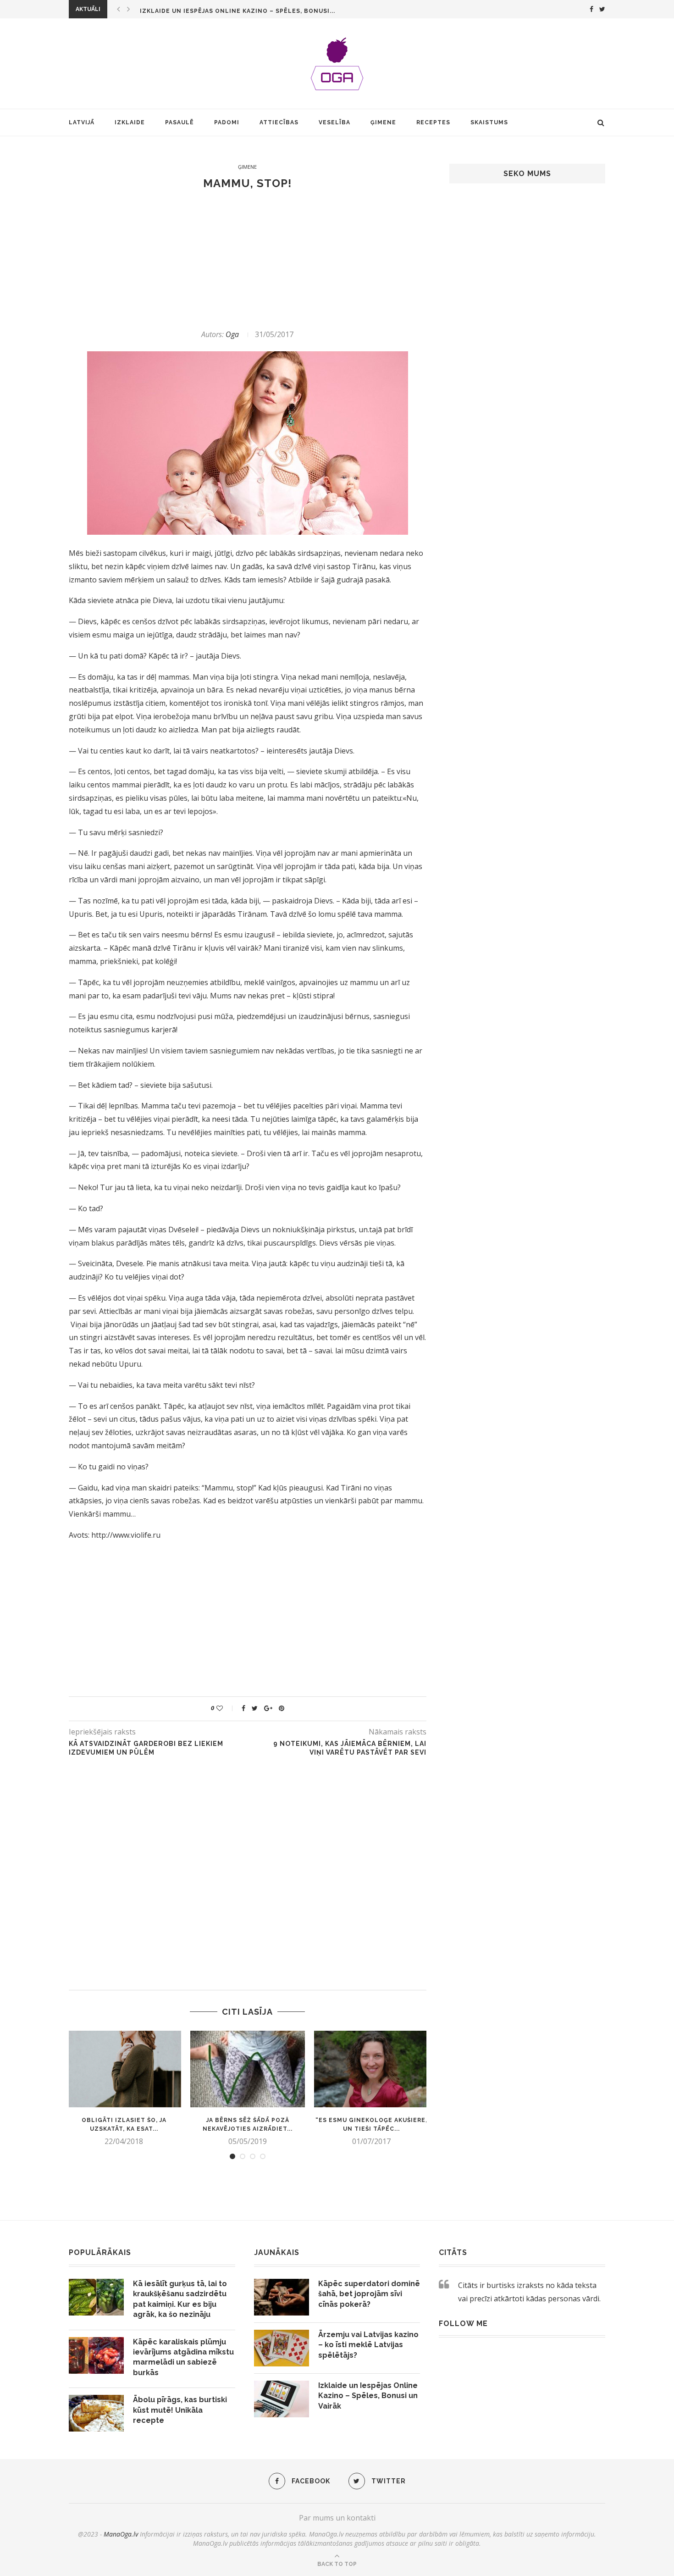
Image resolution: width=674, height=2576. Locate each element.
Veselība (334, 122)
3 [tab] (253, 2156)
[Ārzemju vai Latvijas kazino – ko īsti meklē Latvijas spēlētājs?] (282, 2348)
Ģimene (383, 122)
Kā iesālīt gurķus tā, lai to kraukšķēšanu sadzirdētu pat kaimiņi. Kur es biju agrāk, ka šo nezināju (180, 2299)
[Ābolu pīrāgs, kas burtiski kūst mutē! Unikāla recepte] (96, 2413)
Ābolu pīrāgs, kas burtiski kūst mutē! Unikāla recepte (180, 2410)
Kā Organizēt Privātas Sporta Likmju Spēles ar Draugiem (243, 11)
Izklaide (130, 122)
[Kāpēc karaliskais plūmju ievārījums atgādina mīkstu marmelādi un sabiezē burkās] (96, 2355)
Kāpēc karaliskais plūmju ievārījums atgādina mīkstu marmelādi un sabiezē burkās (183, 2357)
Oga (232, 334)
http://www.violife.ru (126, 1535)
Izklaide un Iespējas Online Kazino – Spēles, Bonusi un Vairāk (368, 2396)
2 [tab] (243, 2156)
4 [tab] (263, 2156)
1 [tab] (232, 2156)
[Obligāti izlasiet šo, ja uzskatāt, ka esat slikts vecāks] (124, 2069)
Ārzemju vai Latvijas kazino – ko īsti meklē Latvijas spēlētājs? (368, 2345)
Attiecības (279, 122)
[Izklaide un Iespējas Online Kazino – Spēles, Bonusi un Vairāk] (282, 2399)
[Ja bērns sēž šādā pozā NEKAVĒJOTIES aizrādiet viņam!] (248, 2069)
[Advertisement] (248, 260)
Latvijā (82, 122)
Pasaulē (180, 122)
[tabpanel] (124, 2088)
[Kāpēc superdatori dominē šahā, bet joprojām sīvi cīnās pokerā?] (282, 2297)
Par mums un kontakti (337, 2518)
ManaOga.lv (121, 2534)
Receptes (433, 122)
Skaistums (489, 122)
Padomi (227, 122)
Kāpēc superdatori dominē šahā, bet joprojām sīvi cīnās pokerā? (369, 2294)
